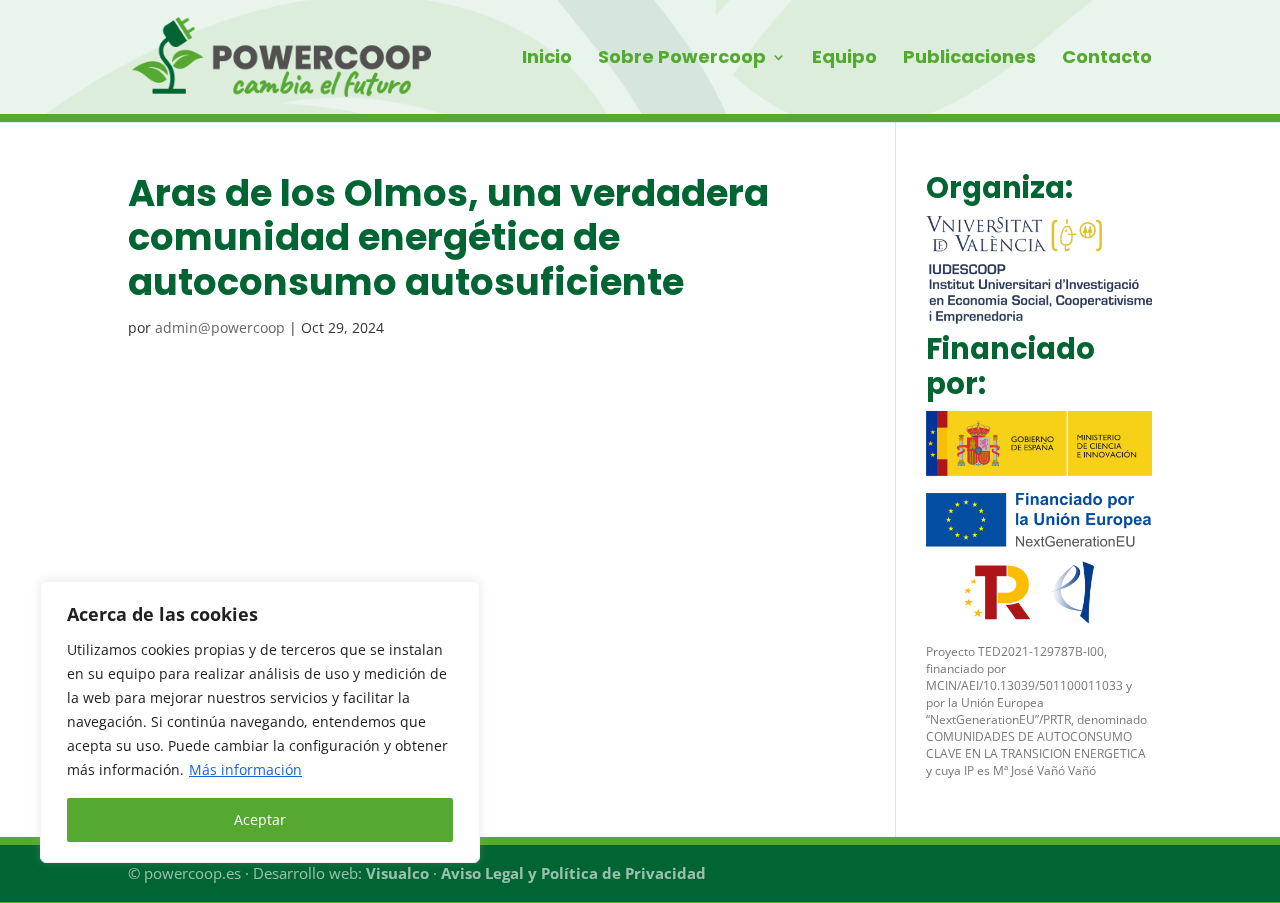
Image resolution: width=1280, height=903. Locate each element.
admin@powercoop (220, 327)
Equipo (844, 59)
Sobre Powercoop (682, 59)
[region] (260, 722)
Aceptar (260, 819)
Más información (245, 769)
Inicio (547, 59)
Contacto (1107, 59)
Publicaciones (969, 59)
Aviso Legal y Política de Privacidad (573, 873)
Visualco (397, 873)
